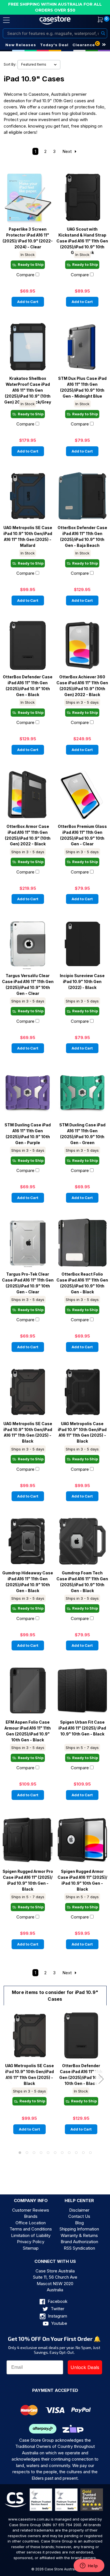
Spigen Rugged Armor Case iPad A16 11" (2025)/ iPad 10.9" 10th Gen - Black (82, 1880)
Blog (79, 2223)
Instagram (57, 2316)
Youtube (59, 2323)
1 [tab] (20, 2153)
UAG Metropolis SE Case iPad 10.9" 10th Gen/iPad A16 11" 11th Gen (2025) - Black (28, 1432)
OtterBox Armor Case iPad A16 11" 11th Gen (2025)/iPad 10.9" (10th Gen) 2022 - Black (28, 835)
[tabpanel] (29, 2077)
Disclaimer (79, 2210)
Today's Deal (54, 45)
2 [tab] (27, 2153)
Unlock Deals (85, 2367)
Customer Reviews (31, 2210)
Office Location (31, 2223)
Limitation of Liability (31, 2235)
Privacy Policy (31, 2242)
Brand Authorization (79, 2242)
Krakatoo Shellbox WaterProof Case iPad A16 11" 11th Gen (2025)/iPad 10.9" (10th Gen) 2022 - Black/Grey (28, 387)
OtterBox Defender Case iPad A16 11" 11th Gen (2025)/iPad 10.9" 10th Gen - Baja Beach (82, 536)
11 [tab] (90, 2153)
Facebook (57, 2301)
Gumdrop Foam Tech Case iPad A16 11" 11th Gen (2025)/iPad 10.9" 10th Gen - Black (82, 1582)
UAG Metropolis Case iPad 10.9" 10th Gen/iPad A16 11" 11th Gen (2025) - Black (82, 1432)
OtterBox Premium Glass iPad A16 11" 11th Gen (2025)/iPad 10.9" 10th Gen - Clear (82, 835)
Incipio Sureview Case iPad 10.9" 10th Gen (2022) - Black (82, 982)
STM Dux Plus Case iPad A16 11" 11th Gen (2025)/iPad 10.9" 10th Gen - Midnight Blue (82, 387)
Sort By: (10, 64)
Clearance (84, 45)
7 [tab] (62, 2153)
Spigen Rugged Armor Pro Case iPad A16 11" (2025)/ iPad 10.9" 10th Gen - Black (28, 1880)
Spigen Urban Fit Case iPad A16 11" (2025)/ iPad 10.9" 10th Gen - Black (82, 1728)
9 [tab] (76, 2153)
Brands (31, 2216)
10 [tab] (83, 2153)
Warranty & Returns (79, 2235)
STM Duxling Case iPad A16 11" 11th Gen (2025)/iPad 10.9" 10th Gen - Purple (28, 1134)
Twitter (57, 2309)
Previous (9, 2079)
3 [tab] (34, 2153)
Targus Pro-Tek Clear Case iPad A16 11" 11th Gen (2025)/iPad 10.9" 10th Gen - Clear (28, 1283)
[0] (97, 20)
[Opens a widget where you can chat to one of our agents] (89, 2566)
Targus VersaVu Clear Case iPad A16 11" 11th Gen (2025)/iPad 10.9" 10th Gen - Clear (28, 984)
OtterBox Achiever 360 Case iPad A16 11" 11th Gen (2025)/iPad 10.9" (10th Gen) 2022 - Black (82, 686)
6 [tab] (55, 2153)
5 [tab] (48, 2153)
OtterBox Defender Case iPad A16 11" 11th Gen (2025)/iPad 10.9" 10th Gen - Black (28, 686)
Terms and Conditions (31, 2229)
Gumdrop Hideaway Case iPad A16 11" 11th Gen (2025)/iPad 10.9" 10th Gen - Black (28, 1582)
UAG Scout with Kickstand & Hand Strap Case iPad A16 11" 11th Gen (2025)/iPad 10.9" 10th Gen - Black (82, 238)
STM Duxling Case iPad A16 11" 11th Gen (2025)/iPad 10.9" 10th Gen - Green (82, 1134)
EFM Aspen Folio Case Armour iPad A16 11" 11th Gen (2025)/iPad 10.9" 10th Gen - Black (28, 1731)
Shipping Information (79, 2229)
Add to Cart (28, 302)
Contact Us (79, 2216)
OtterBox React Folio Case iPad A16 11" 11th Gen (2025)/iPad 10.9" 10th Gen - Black (82, 1283)
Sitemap (31, 2248)
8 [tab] (69, 2153)
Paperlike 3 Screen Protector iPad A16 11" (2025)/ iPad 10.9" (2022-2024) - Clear (28, 238)
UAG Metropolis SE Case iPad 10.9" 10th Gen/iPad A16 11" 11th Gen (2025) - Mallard (28, 536)
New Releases (21, 45)
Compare (25, 275)
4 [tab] (41, 2153)
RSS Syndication (79, 2248)
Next (68, 151)
